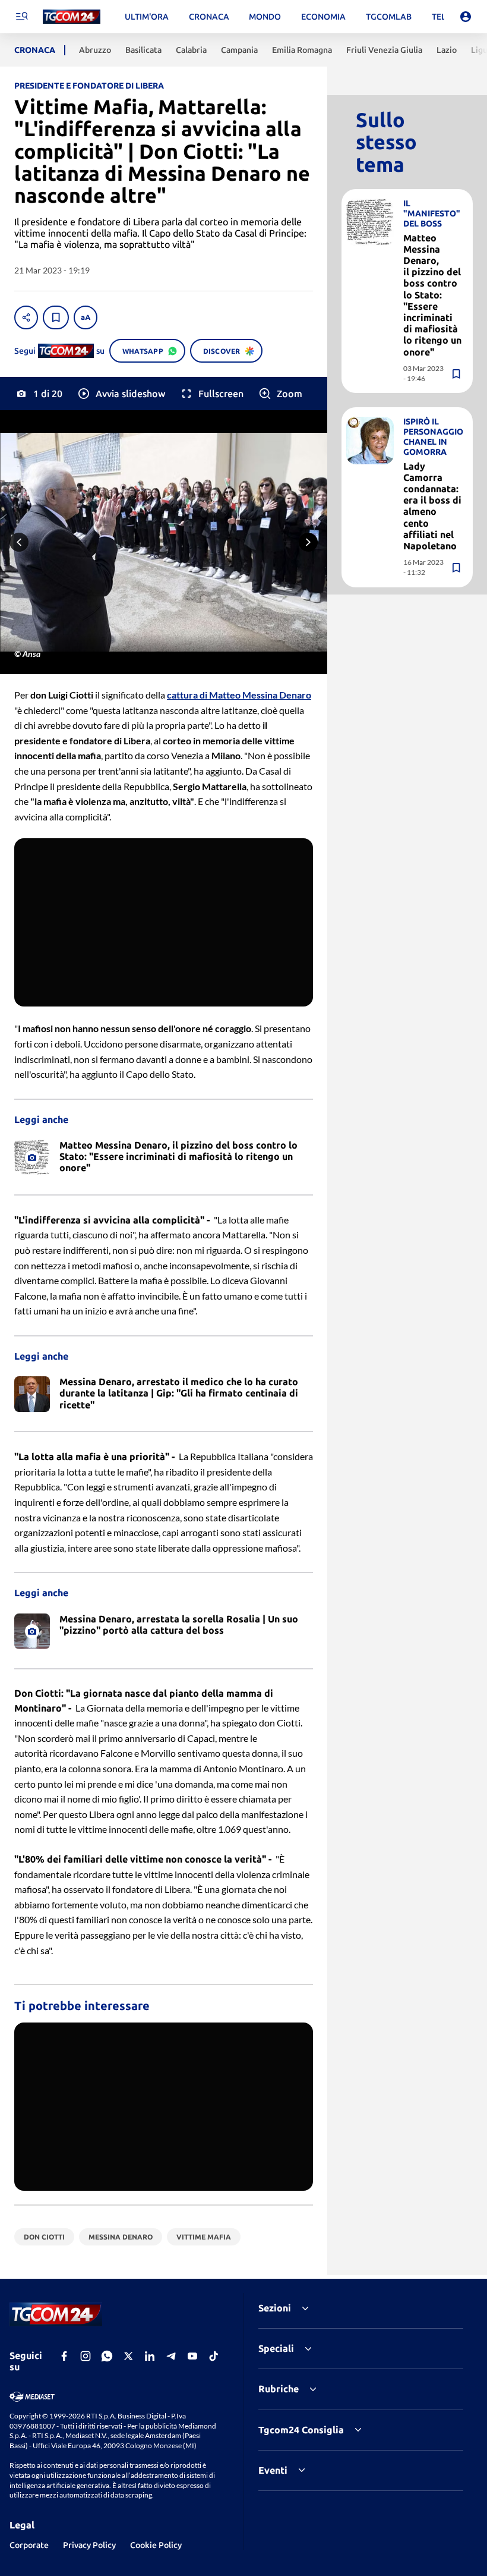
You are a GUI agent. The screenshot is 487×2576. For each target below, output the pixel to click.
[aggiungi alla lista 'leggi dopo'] (56, 317)
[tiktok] (214, 2356)
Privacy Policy (89, 2545)
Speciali (276, 2348)
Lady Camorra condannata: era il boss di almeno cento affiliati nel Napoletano (432, 506)
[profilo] (466, 17)
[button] (121, 394)
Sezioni (275, 2308)
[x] (128, 2356)
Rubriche (279, 2389)
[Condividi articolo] (26, 317)
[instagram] (86, 2356)
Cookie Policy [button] (156, 2545)
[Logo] (72, 17)
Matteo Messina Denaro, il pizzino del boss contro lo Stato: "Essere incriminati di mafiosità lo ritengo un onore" (432, 295)
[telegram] (171, 2356)
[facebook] (64, 2356)
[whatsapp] (107, 2356)
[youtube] (192, 2356)
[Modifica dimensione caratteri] (86, 317)
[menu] (21, 17)
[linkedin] (150, 2356)
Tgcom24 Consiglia (301, 2430)
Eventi (273, 2470)
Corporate (29, 2545)
